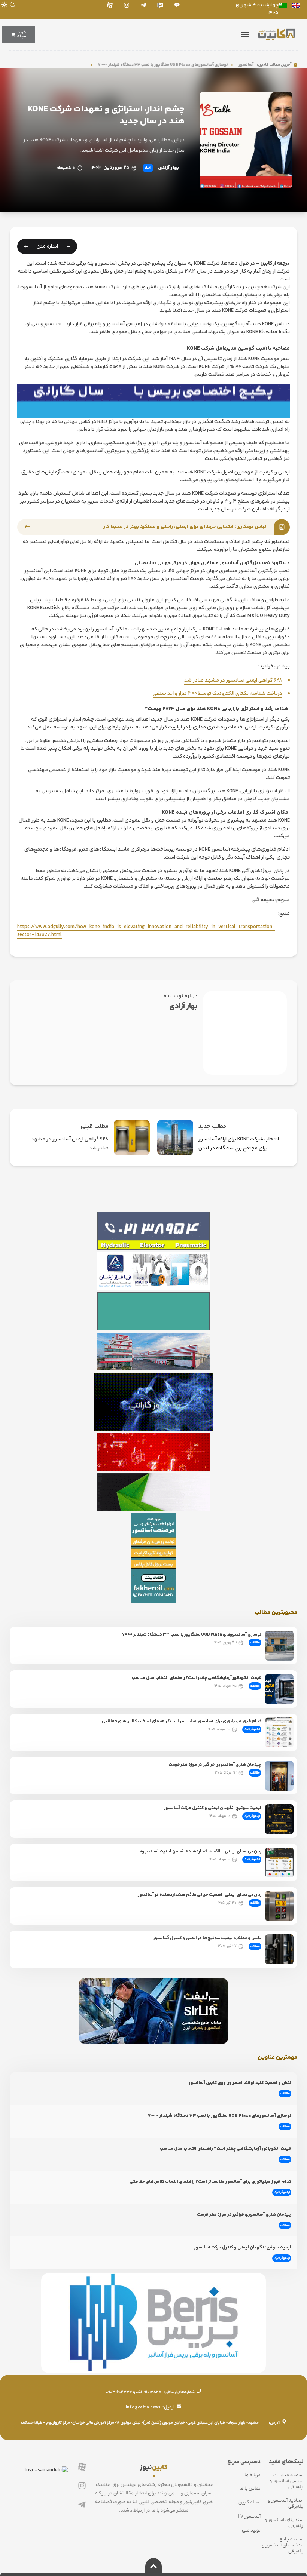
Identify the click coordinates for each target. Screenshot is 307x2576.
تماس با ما (250, 2488)
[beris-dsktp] (153, 401)
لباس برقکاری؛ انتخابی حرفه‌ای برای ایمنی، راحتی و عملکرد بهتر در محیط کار (185, 527)
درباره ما (253, 2475)
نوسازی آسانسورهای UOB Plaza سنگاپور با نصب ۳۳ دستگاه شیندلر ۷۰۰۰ (191, 65)
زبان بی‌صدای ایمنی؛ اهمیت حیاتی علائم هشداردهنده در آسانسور (200, 1895)
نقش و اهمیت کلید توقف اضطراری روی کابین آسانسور (240, 2083)
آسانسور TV (249, 2516)
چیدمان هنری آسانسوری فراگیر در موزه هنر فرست (215, 1765)
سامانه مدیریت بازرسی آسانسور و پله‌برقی (286, 2481)
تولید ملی (251, 2530)
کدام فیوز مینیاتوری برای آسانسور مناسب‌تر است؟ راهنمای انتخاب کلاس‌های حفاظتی (182, 1721)
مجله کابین (250, 2502)
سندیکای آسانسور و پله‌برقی (284, 2523)
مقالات (255, 1643)
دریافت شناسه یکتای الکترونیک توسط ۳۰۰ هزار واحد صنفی (218, 694)
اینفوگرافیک (252, 1729)
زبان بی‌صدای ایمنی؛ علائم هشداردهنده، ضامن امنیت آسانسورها (200, 1852)
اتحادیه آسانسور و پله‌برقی (286, 2503)
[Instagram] (126, 5)
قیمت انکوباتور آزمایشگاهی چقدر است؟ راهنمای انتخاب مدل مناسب (197, 1678)
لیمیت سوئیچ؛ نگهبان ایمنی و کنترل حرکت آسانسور (213, 1808)
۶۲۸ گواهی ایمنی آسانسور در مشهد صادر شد (233, 681)
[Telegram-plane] (143, 5)
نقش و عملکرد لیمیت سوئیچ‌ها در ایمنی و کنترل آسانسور (207, 1938)
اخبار (148, 168)
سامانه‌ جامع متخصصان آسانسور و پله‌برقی (283, 2545)
